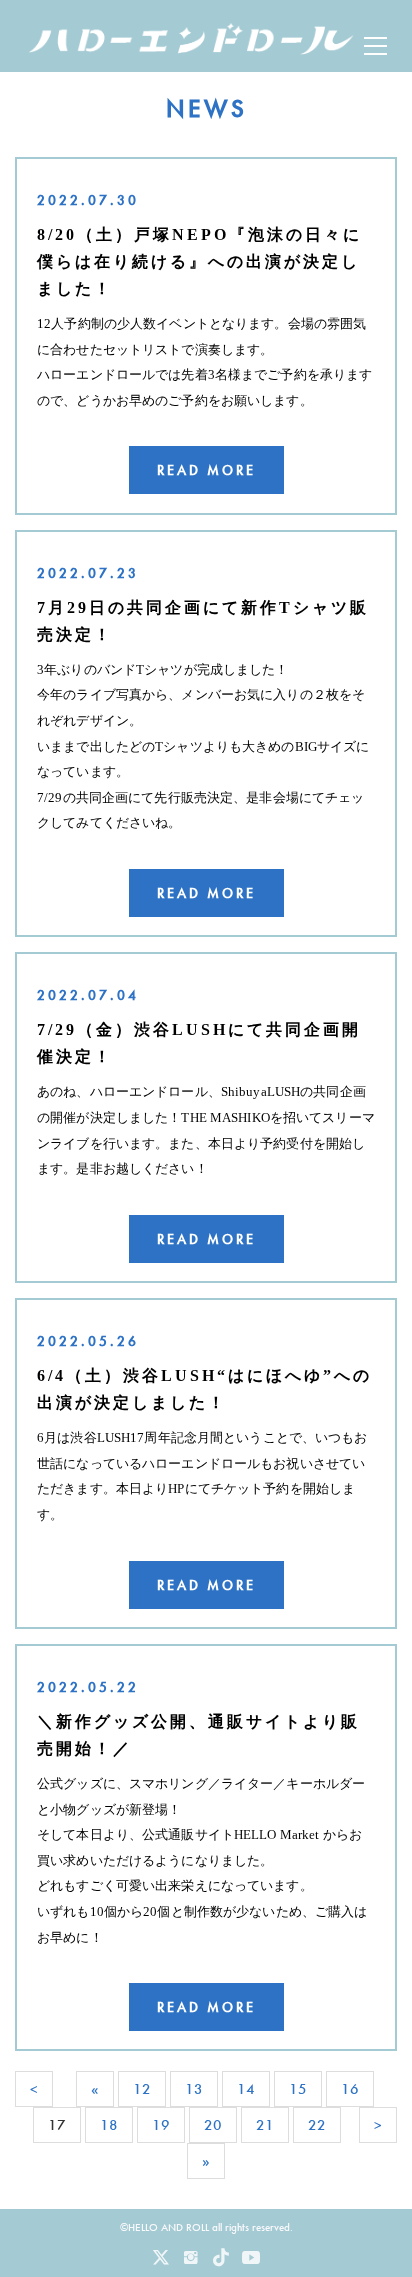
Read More (206, 470)
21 (265, 2125)
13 (194, 2089)
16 (350, 2089)
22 (317, 2125)
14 (246, 2089)
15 (298, 2089)
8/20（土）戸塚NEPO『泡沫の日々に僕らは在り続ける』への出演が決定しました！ (199, 261)
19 (161, 2125)
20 (213, 2125)
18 (109, 2125)
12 (142, 2089)
